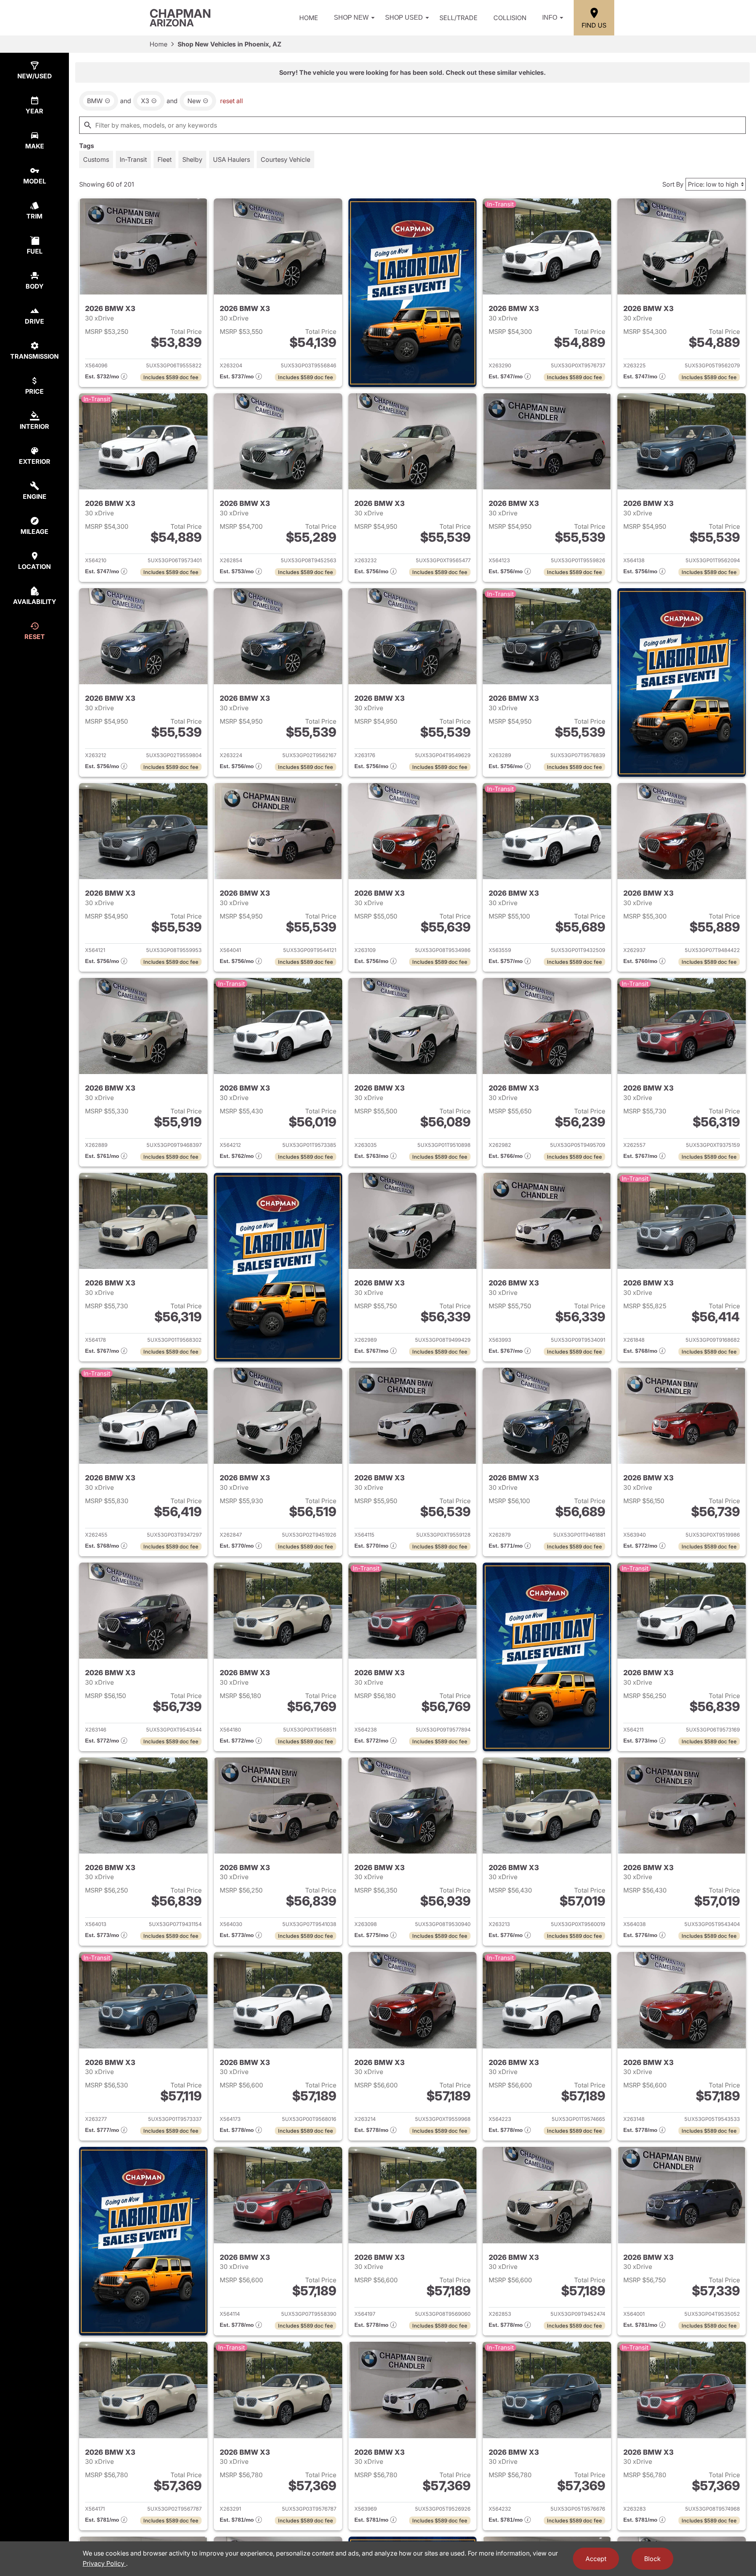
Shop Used (404, 18)
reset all (232, 101)
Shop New (351, 18)
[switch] (96, 159)
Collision (510, 18)
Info (550, 18)
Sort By (673, 184)
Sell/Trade (459, 18)
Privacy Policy (104, 2563)
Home (309, 18)
